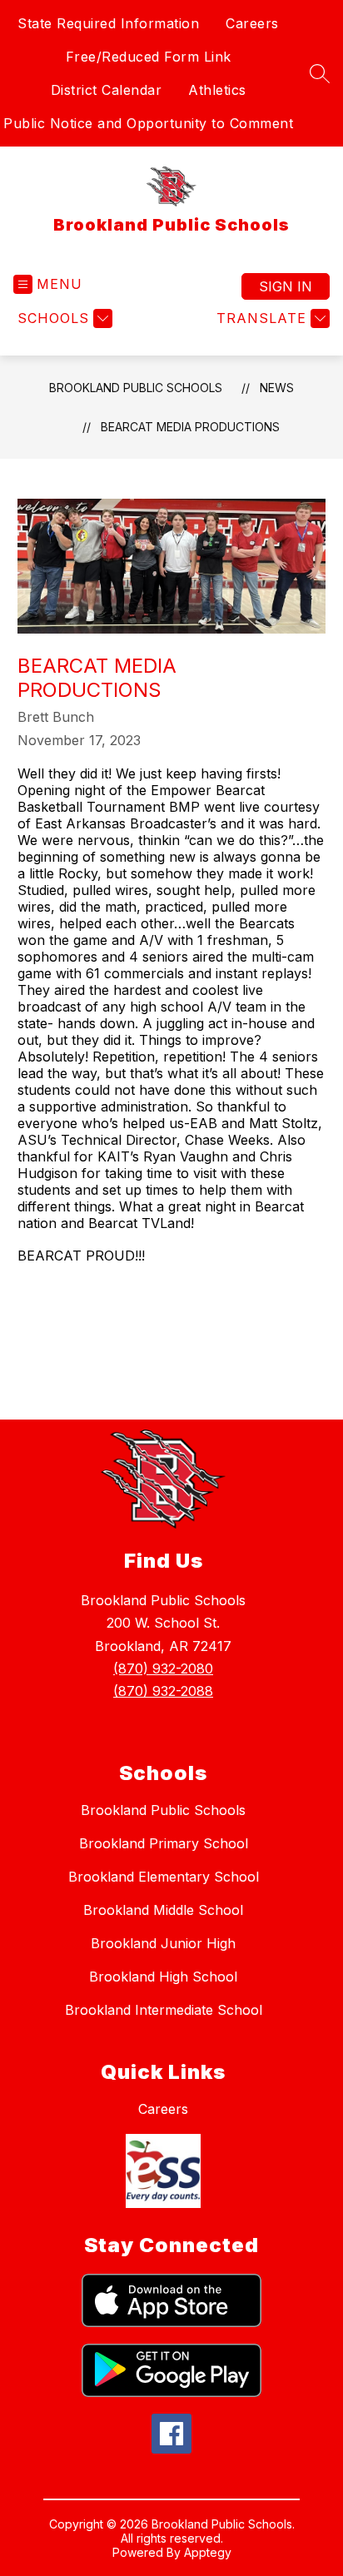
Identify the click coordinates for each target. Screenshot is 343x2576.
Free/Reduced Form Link (149, 57)
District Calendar (107, 90)
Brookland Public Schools (136, 388)
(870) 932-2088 (163, 1691)
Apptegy (208, 2552)
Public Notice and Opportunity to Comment (148, 123)
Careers (252, 23)
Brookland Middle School (163, 1910)
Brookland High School (163, 1977)
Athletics (217, 90)
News (277, 388)
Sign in (286, 286)
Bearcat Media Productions (190, 427)
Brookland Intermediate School (164, 2010)
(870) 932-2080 (163, 1668)
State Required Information (108, 23)
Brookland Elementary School (164, 1877)
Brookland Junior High (163, 1943)
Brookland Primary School (164, 1843)
